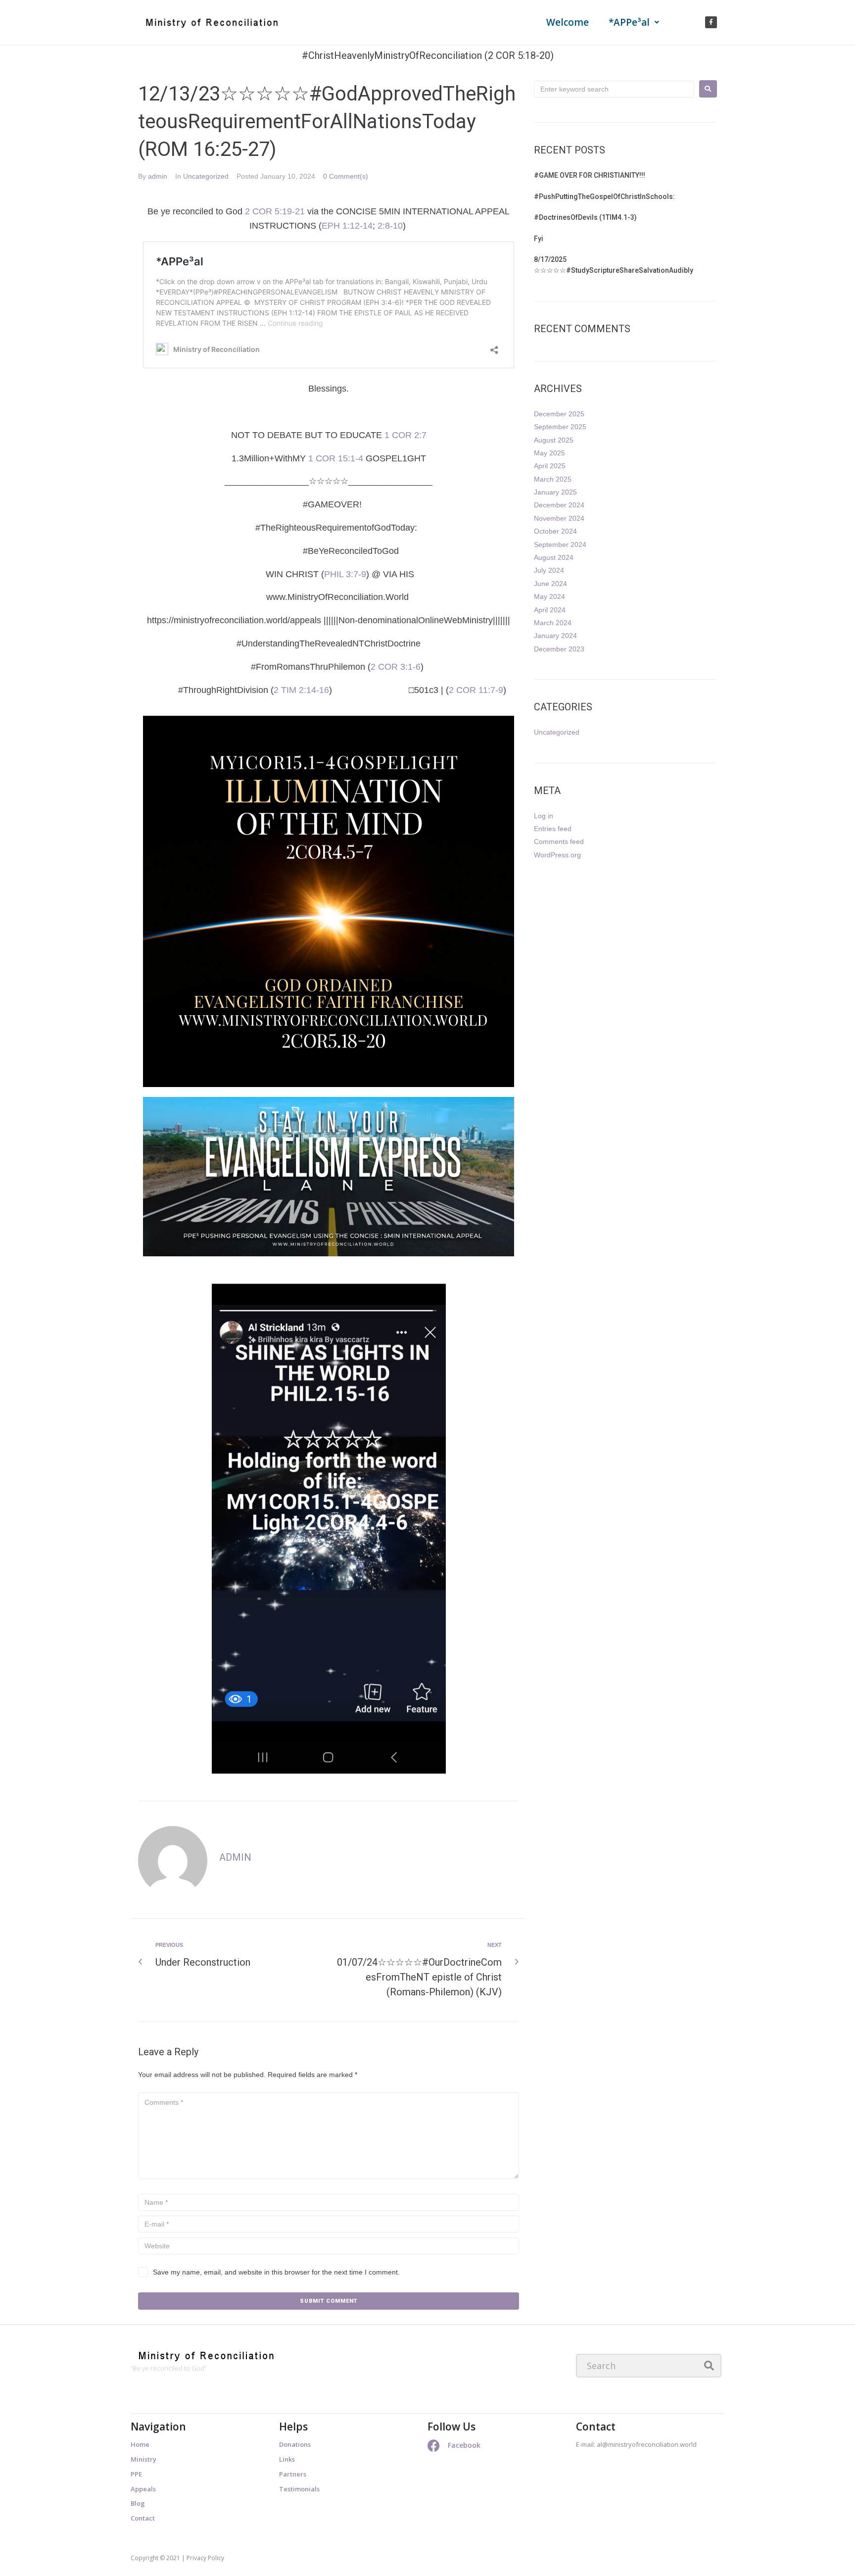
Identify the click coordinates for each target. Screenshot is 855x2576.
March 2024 (553, 623)
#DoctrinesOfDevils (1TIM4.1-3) (586, 217)
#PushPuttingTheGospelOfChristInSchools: (604, 197)
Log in (544, 816)
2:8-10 (390, 226)
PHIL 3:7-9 (345, 574)
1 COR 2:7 (405, 435)
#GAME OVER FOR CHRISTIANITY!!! (590, 175)
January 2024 (555, 636)
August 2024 (554, 557)
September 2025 (560, 427)
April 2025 (550, 466)
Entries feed (553, 829)
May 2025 (549, 453)
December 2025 (559, 414)
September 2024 (560, 545)
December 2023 (559, 649)
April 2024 (550, 610)
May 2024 (549, 596)
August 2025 (554, 440)
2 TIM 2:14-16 (301, 690)
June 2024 (550, 584)
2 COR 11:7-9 (476, 690)
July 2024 (549, 570)
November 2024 (559, 518)
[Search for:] (614, 89)
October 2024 (555, 531)
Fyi (539, 239)
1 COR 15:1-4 (336, 458)
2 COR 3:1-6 (396, 667)
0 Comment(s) (346, 176)
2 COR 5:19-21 (275, 211)
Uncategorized (206, 176)
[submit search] (709, 2366)
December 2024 (559, 505)
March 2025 (553, 479)
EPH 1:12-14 (347, 226)
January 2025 (555, 492)
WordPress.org (557, 855)
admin (158, 176)
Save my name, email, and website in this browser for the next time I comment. (276, 2272)
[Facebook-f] (711, 22)
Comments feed (559, 842)
